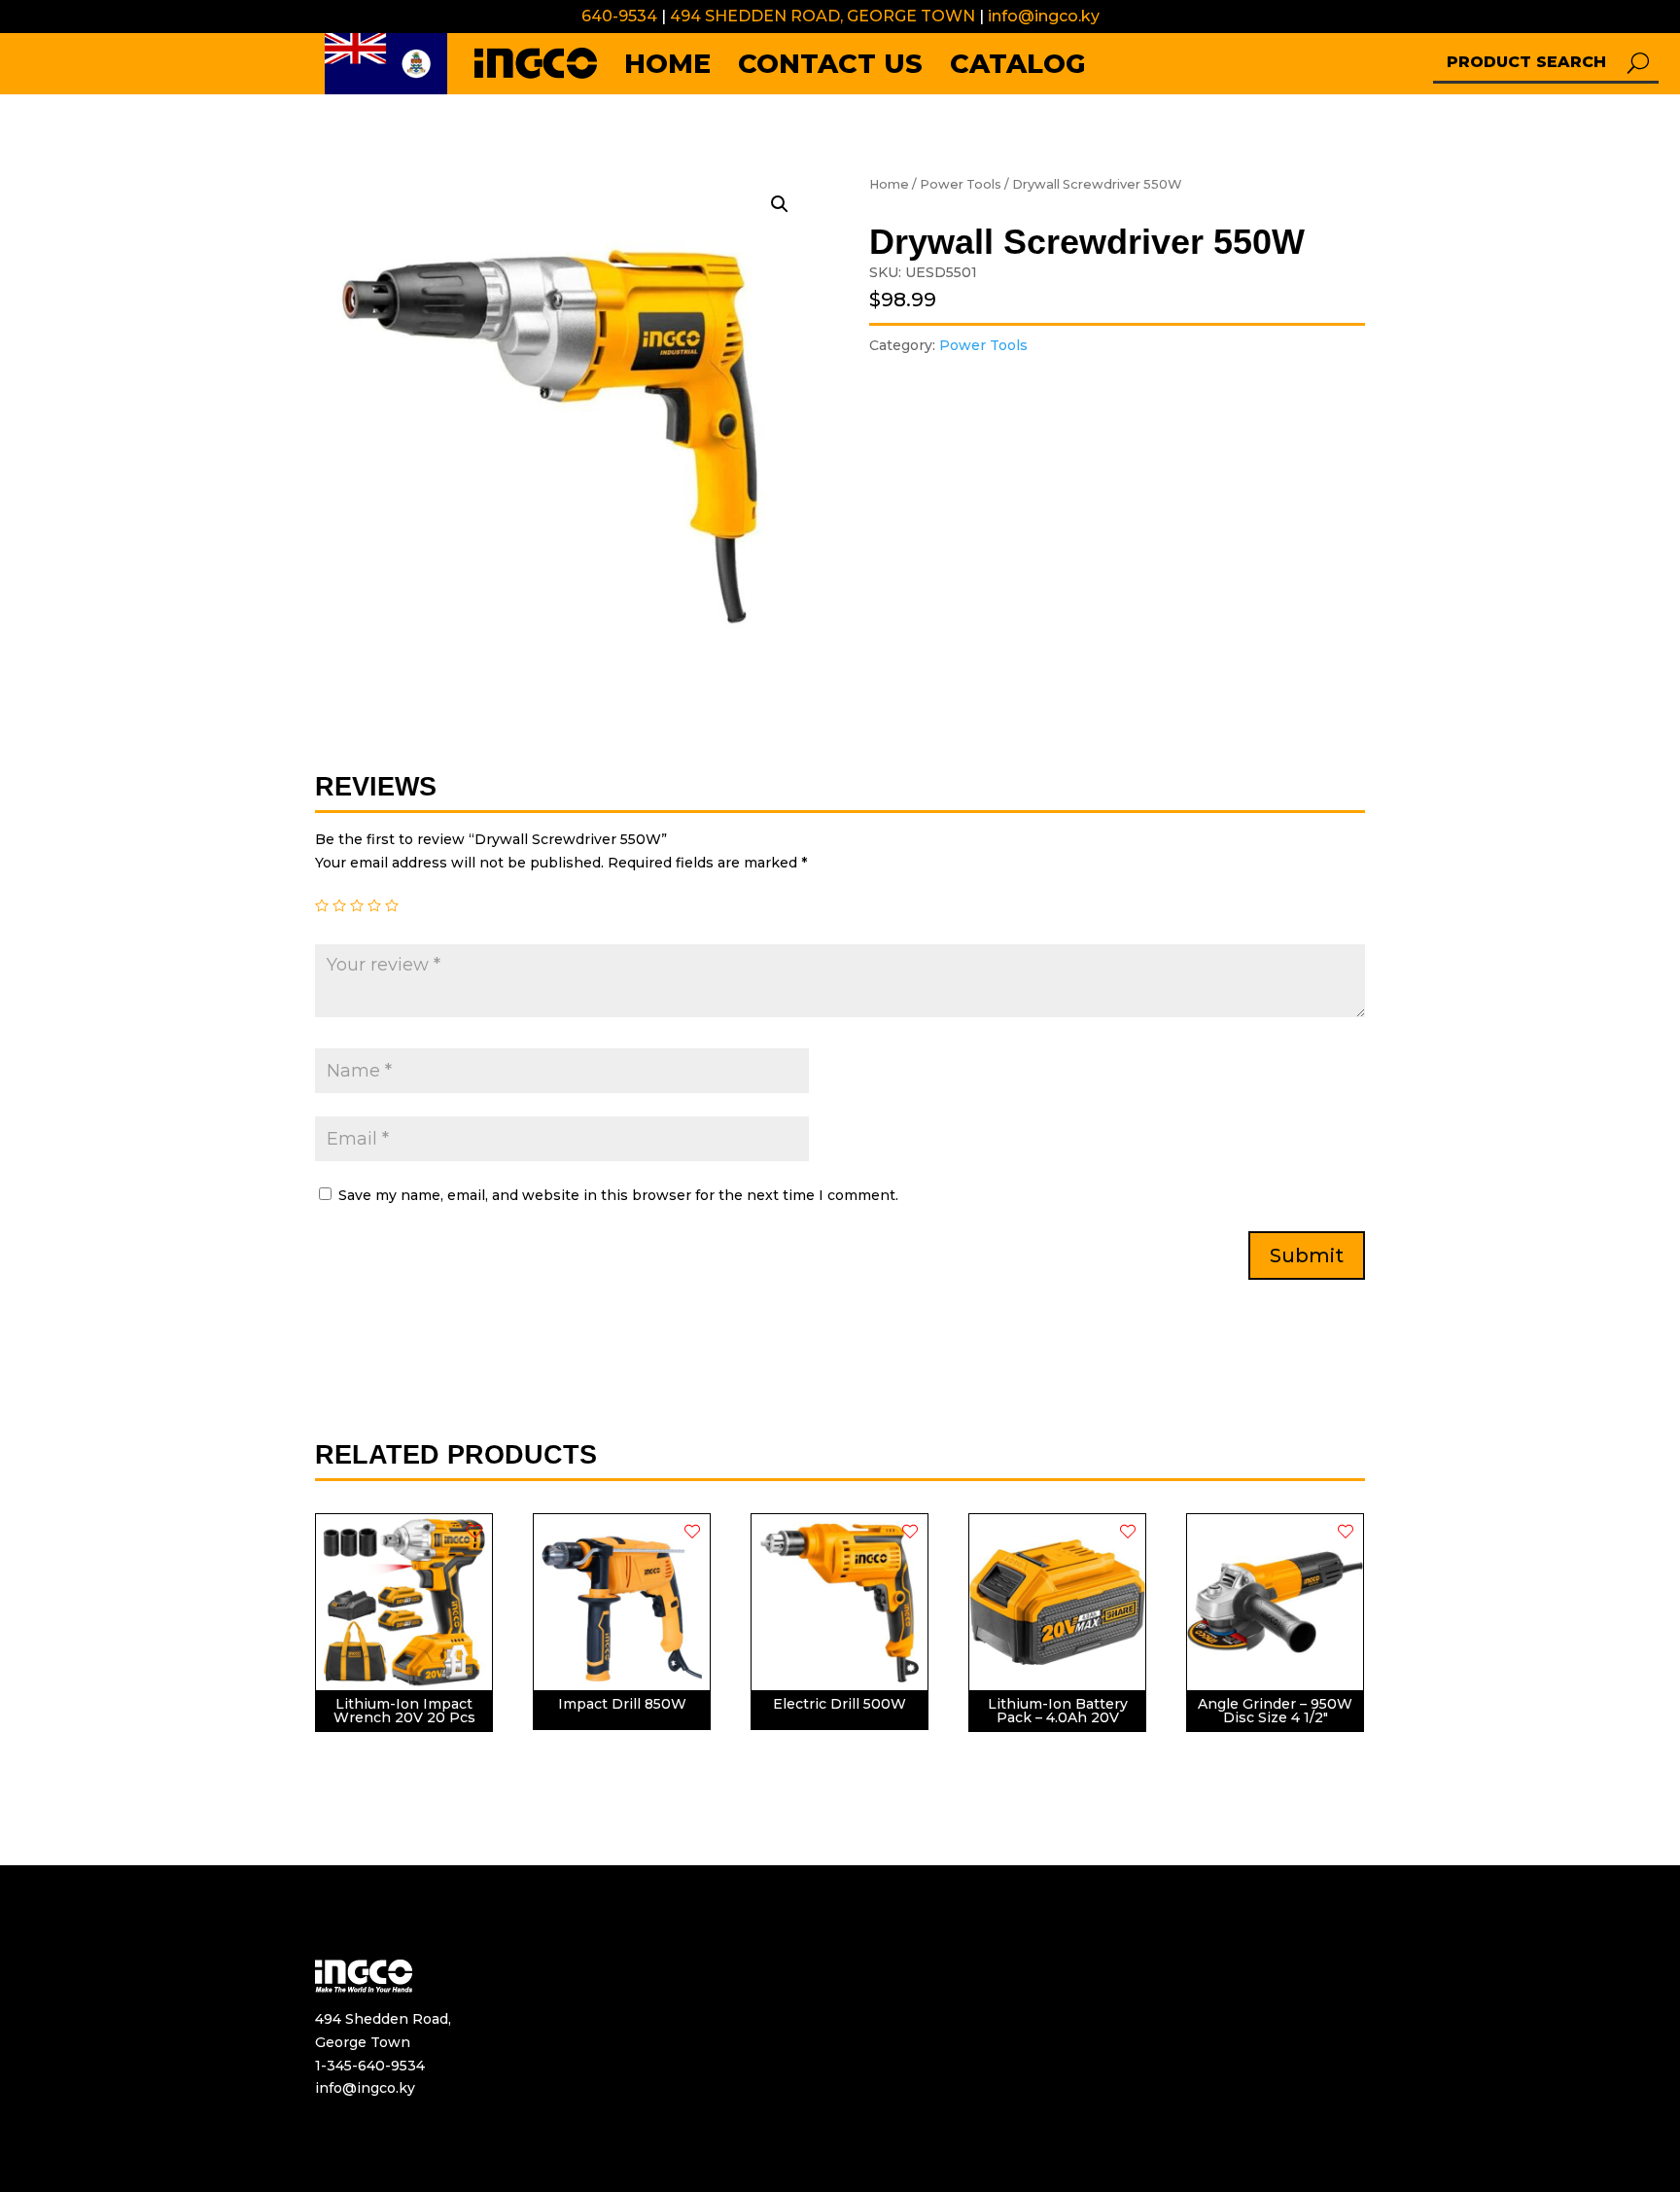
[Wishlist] (474, 1532)
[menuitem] (386, 64)
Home (889, 184)
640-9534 (619, 16)
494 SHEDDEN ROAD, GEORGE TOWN (821, 16)
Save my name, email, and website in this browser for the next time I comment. (618, 1195)
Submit (1307, 1255)
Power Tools (961, 184)
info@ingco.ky (1044, 16)
